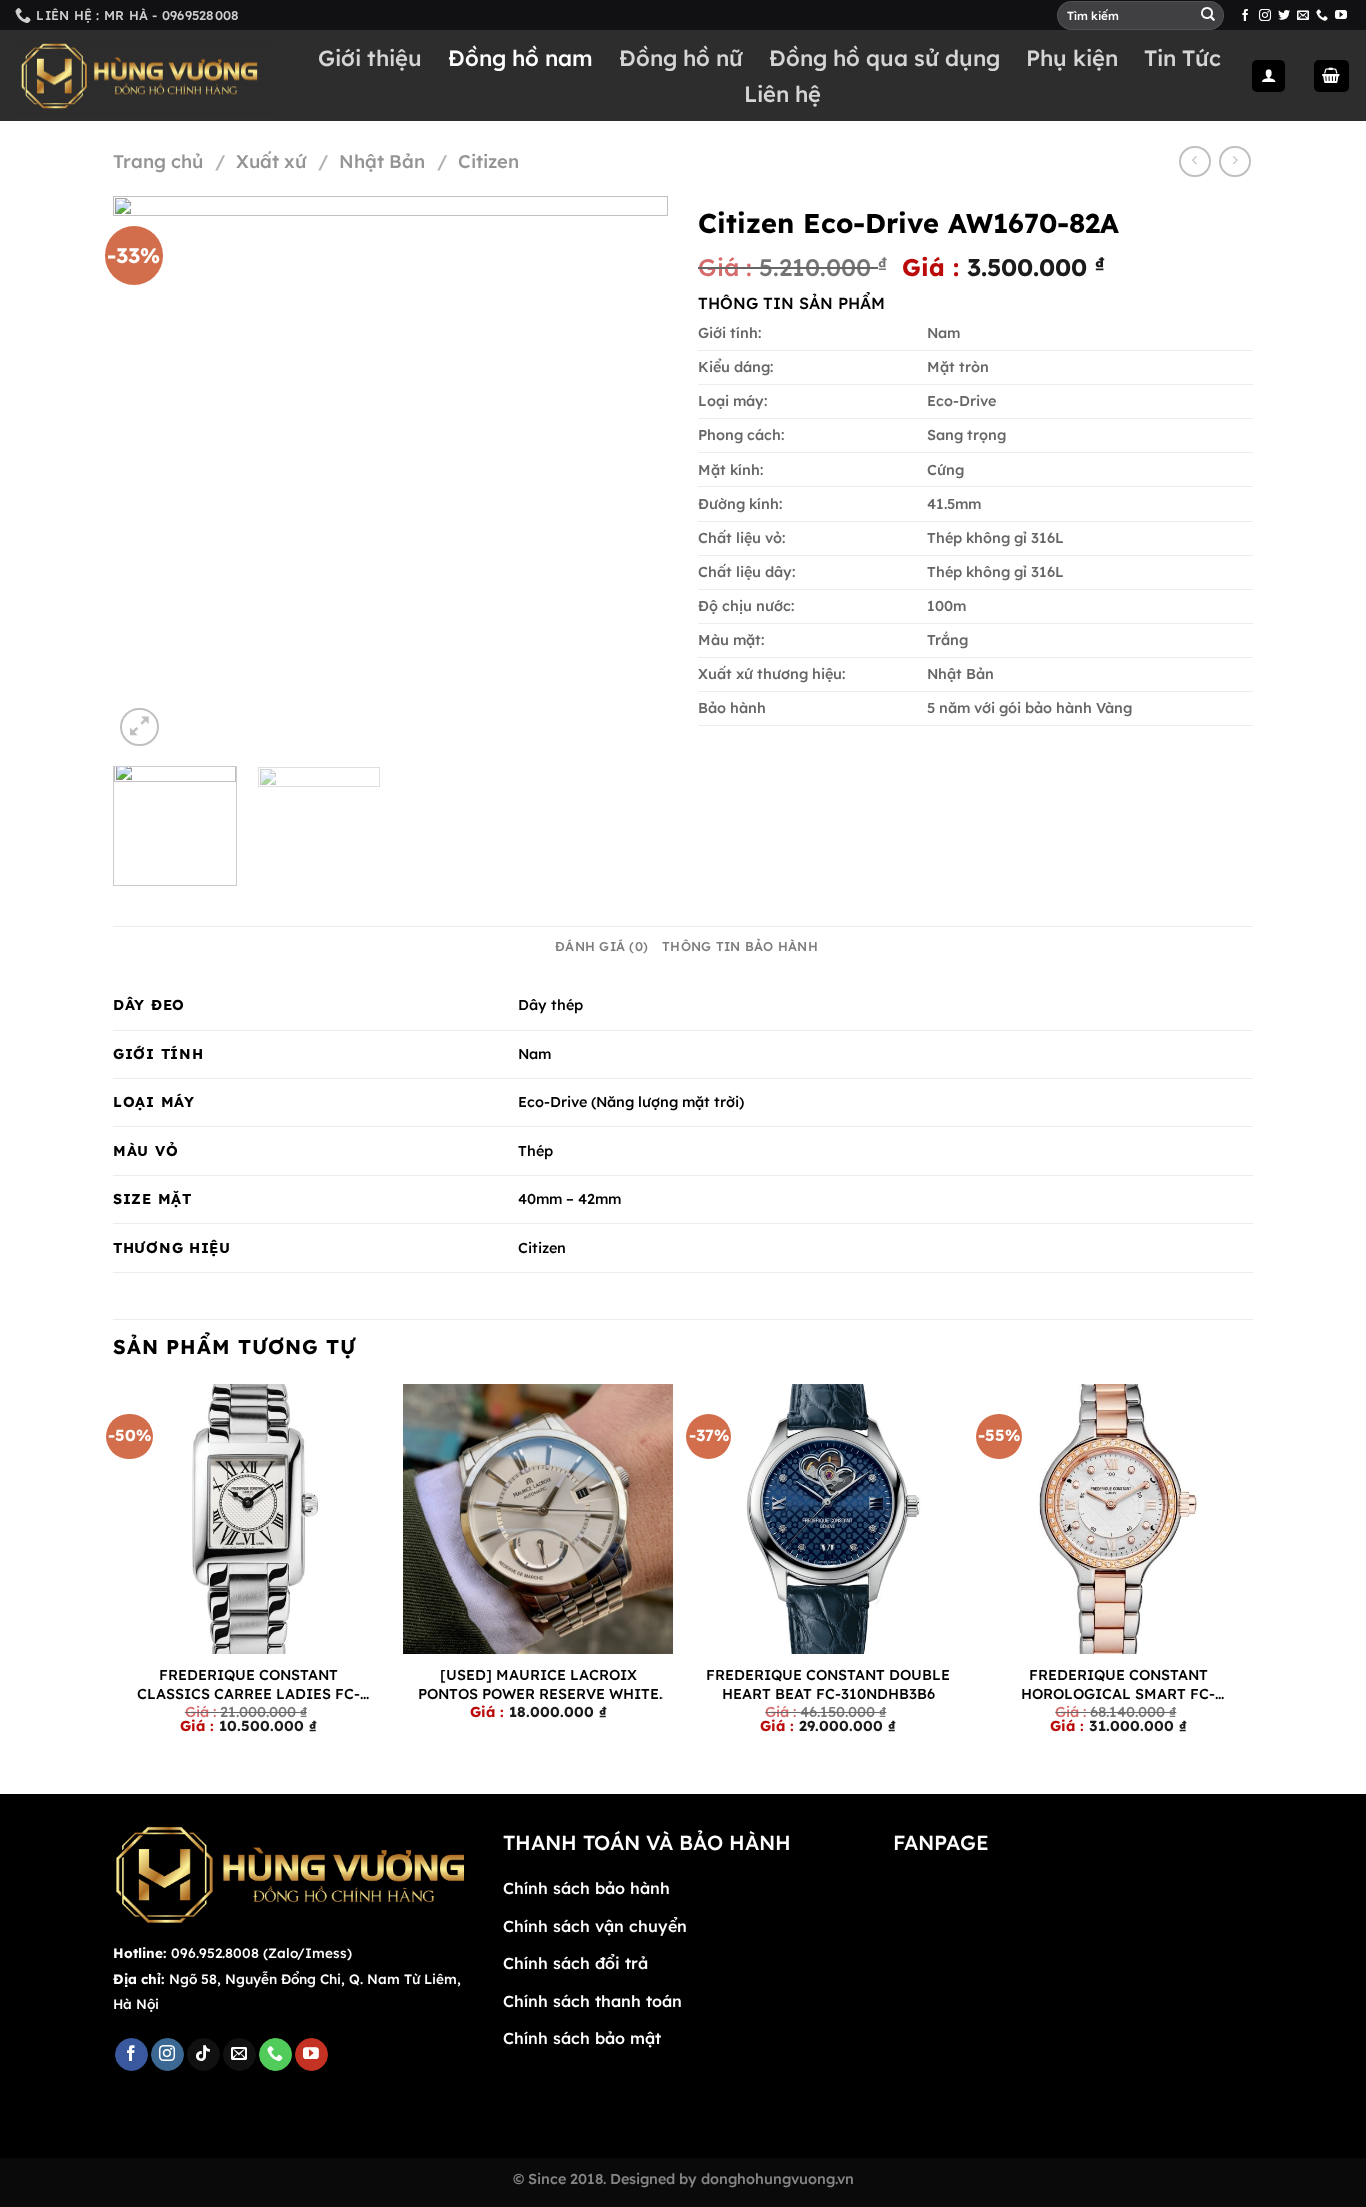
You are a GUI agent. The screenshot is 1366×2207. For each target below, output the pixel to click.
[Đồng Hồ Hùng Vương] (143, 76)
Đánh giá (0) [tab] (601, 946)
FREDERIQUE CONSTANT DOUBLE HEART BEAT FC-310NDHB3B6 (828, 1684)
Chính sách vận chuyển (595, 1926)
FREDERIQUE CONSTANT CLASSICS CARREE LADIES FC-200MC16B (248, 1684)
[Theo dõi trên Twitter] (1284, 16)
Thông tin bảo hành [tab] (740, 946)
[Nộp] (1208, 15)
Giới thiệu (370, 58)
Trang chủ (158, 161)
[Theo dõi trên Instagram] (1265, 16)
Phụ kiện (1072, 58)
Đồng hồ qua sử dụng (884, 58)
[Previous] (149, 473)
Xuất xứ (271, 161)
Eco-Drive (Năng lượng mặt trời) (631, 1102)
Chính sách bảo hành (586, 1888)
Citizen (488, 161)
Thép (535, 1151)
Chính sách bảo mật (582, 2038)
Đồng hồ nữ (681, 58)
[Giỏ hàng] (1332, 76)
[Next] (632, 473)
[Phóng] (139, 727)
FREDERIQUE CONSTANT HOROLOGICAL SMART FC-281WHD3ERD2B (1118, 1684)
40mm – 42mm (569, 1199)
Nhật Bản (382, 161)
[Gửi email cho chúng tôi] (1303, 16)
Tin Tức (1182, 58)
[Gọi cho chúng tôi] (1322, 16)
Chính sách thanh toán (592, 2001)
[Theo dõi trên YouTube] (1341, 16)
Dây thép (550, 1005)
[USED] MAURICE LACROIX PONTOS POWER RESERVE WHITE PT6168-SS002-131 (538, 1684)
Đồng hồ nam (520, 58)
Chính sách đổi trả (575, 1963)
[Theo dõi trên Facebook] (1245, 16)
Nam (534, 1054)
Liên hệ (782, 94)
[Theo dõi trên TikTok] (203, 2055)
